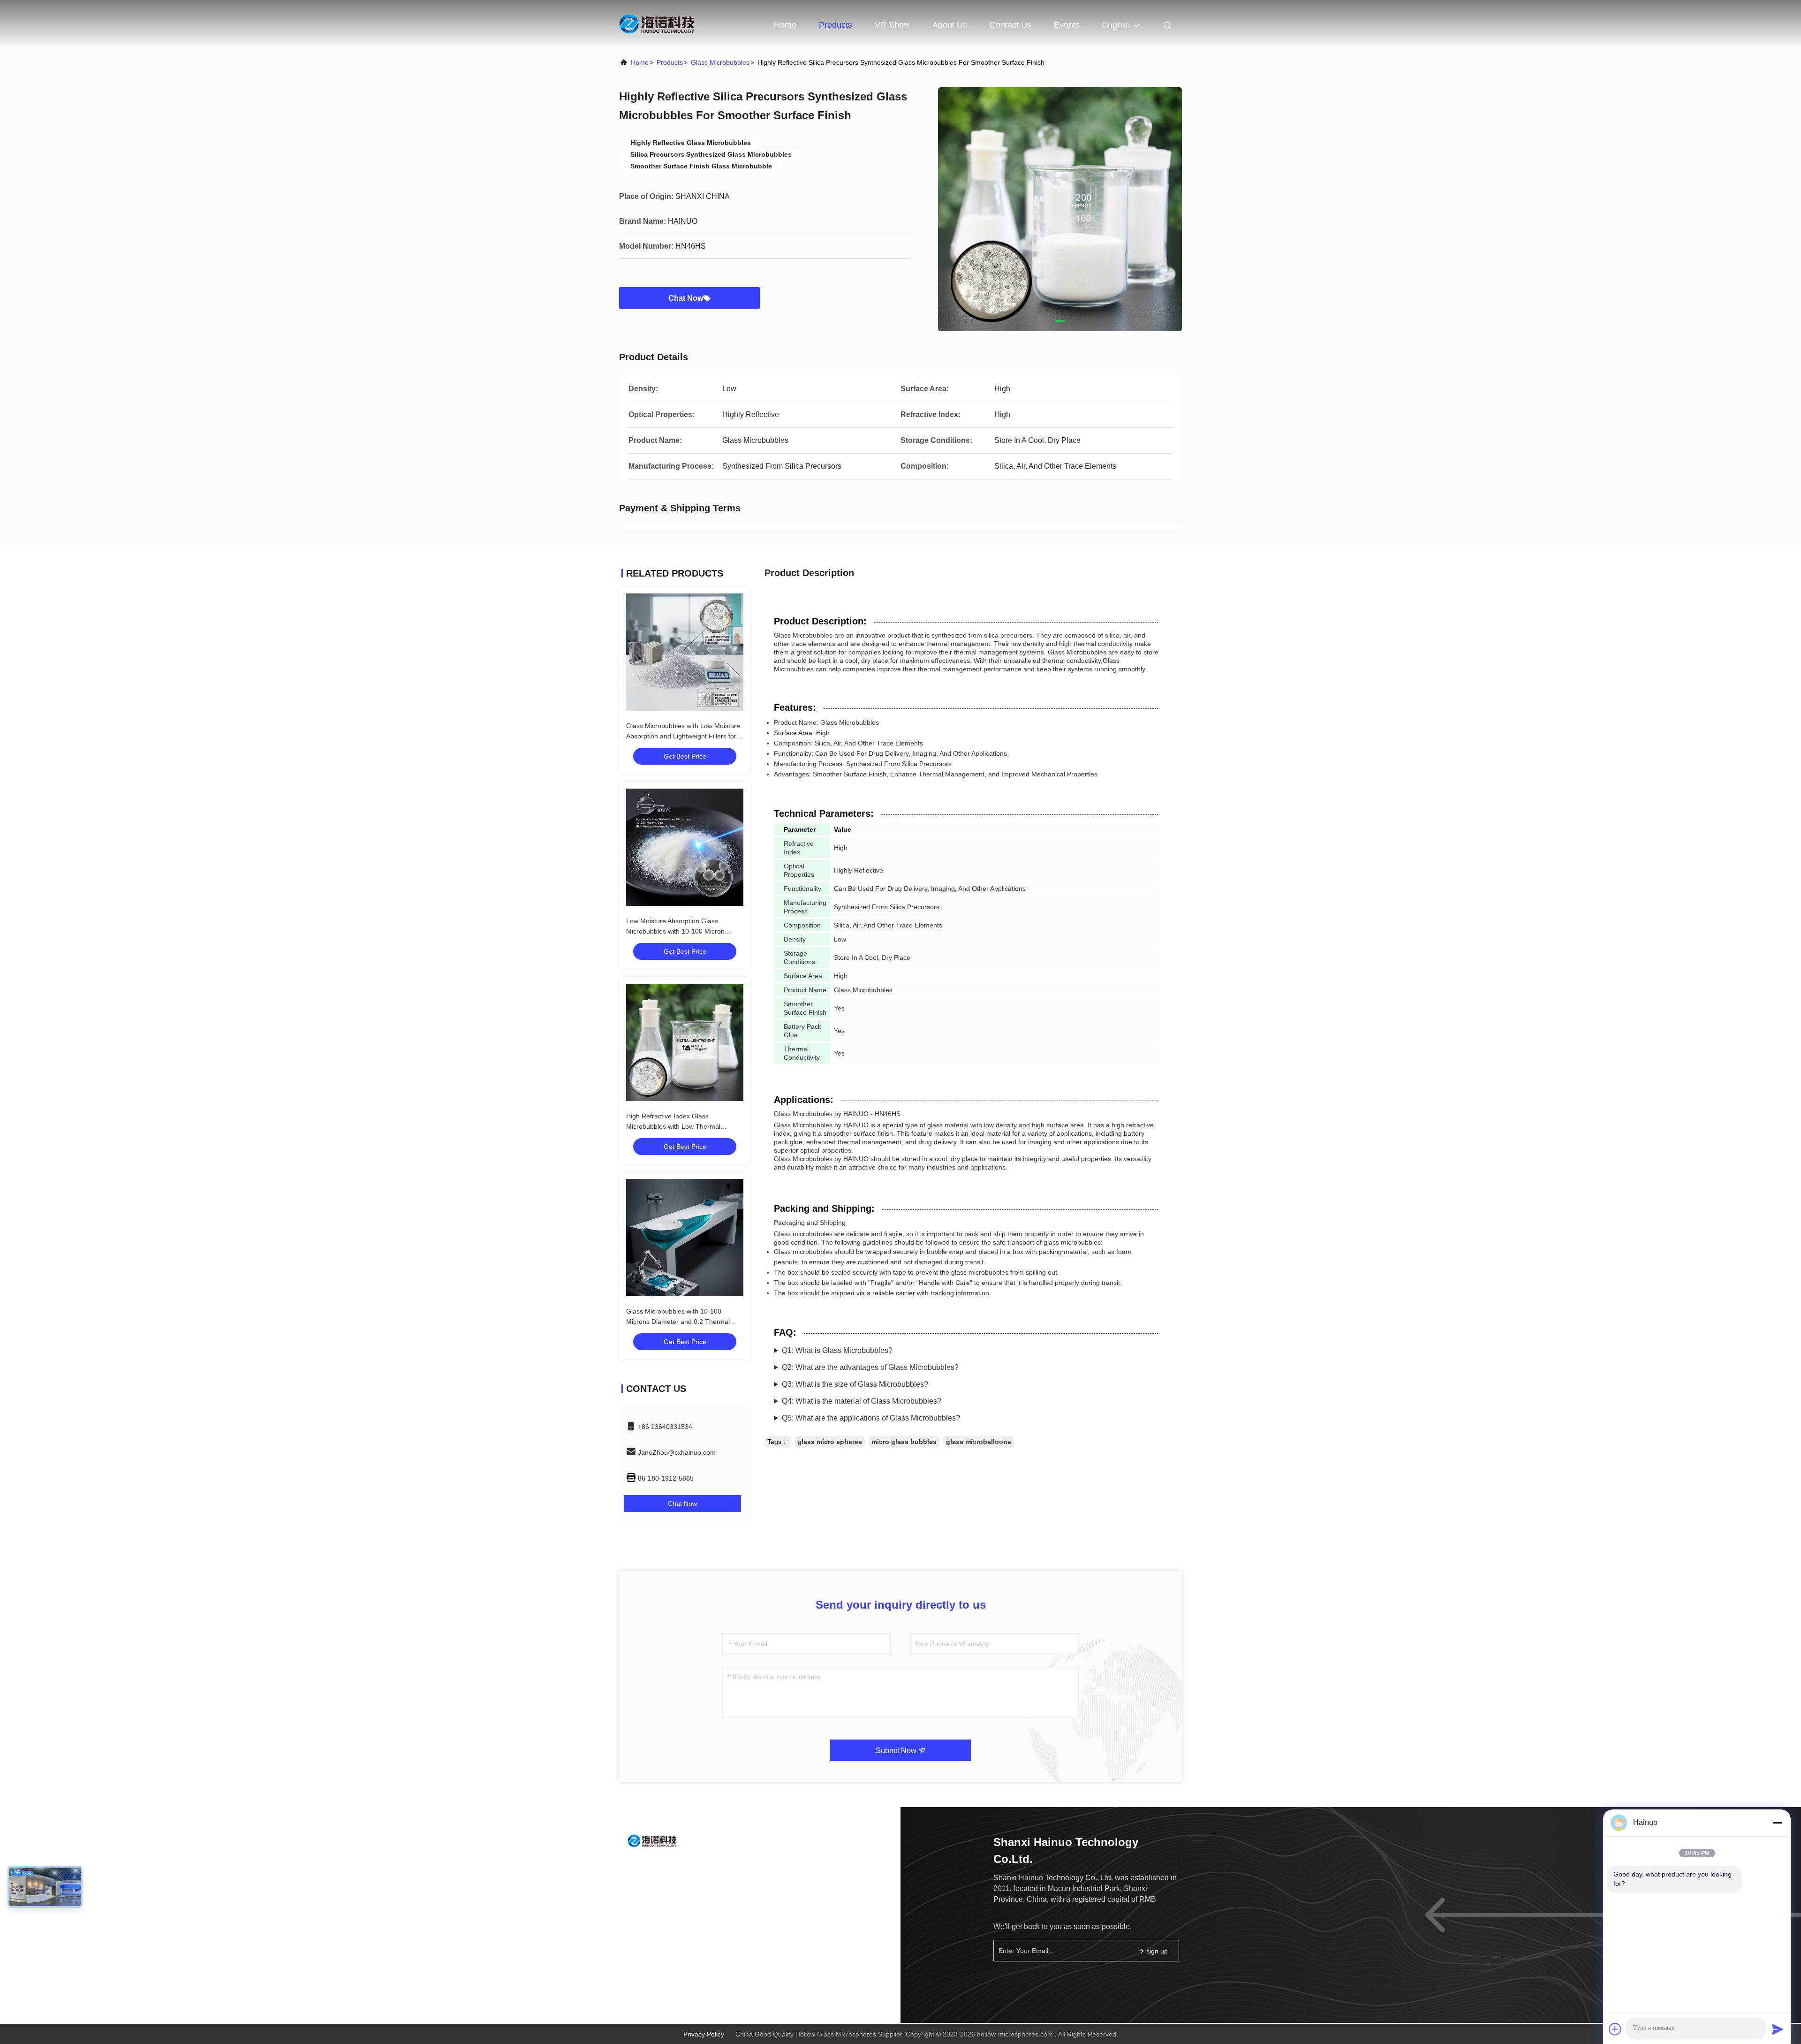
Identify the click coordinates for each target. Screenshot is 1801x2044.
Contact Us (1010, 25)
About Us (950, 25)
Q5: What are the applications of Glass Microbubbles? (871, 1418)
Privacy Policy (704, 2034)
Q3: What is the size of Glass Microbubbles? (855, 1384)
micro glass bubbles (904, 1442)
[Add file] (1615, 2029)
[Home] (657, 23)
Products (836, 25)
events (1067, 25)
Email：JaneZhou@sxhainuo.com (685, 1886)
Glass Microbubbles (720, 62)
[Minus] (1778, 1823)
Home (785, 25)
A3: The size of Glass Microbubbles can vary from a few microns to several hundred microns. (927, 1387)
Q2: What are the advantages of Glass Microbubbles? (870, 1367)
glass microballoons (979, 1442)
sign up (1156, 1951)
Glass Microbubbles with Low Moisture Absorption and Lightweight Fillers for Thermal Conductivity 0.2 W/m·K (683, 736)
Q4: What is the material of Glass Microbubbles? (862, 1401)
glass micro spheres (830, 1442)
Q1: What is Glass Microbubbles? (837, 1350)
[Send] (1778, 2029)
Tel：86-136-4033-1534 (670, 1867)
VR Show (892, 25)
